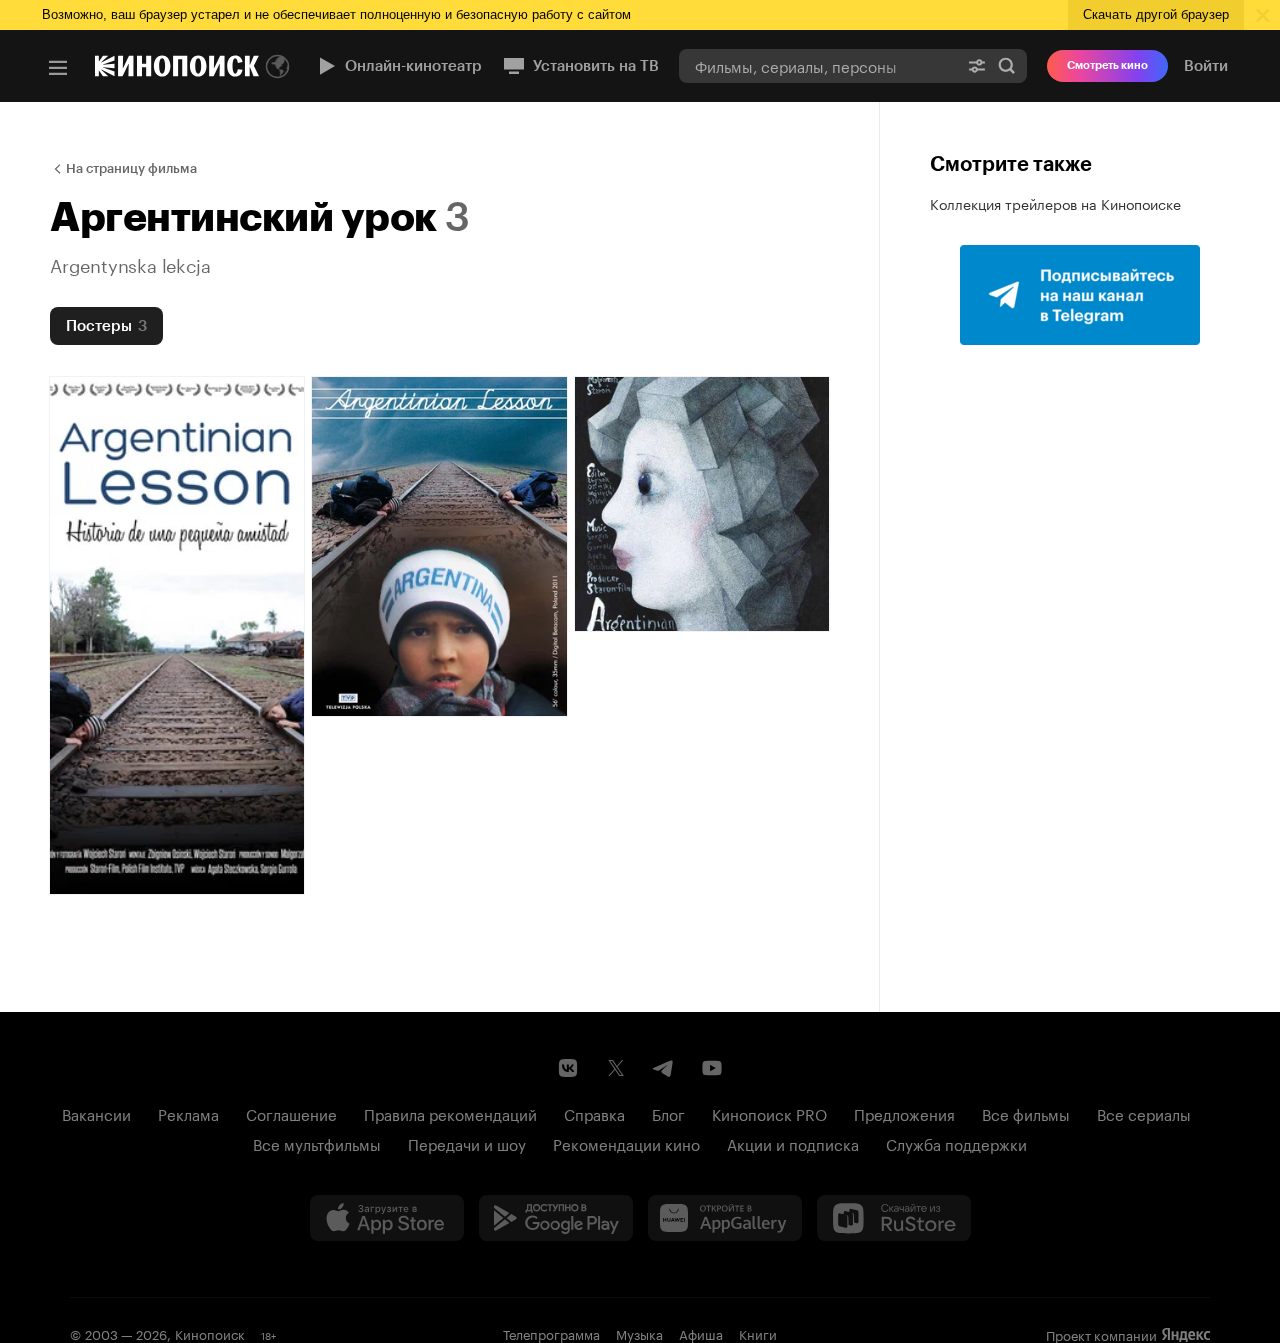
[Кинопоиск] (177, 66)
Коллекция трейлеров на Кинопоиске (1055, 203)
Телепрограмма (551, 1333)
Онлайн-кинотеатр (413, 66)
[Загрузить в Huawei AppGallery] (725, 1218)
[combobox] (818, 65)
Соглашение (291, 1113)
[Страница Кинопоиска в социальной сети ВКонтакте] (568, 1068)
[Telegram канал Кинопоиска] (664, 1068)
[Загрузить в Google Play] (556, 1218)
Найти (1007, 65)
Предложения (904, 1113)
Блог (668, 1113)
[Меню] (58, 68)
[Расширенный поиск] (977, 65)
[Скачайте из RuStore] (894, 1218)
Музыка (639, 1333)
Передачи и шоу (467, 1143)
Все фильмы (1026, 1113)
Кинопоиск (210, 1333)
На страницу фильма (131, 168)
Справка (594, 1113)
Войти (1206, 66)
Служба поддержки (956, 1143)
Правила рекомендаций (450, 1113)
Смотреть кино (1107, 65)
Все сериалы (1144, 1113)
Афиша (701, 1333)
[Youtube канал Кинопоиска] (712, 1068)
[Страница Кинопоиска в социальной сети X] (616, 1068)
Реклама (188, 1113)
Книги (758, 1333)
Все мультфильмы (317, 1143)
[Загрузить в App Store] (387, 1218)
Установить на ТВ (596, 66)
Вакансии (96, 1113)
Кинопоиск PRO (769, 1113)
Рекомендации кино (626, 1143)
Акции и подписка (793, 1143)
